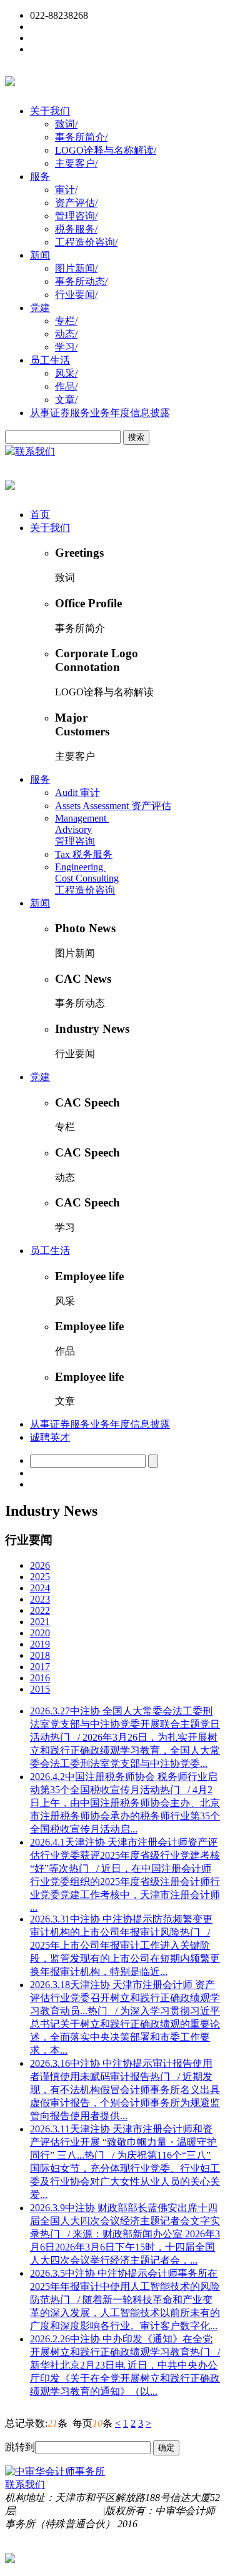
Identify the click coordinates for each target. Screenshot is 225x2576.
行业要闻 (76, 295)
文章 (66, 400)
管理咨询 (76, 216)
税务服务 (76, 229)
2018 (40, 1655)
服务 (40, 177)
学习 (66, 347)
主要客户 (76, 163)
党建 (40, 308)
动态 (66, 334)
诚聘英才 (50, 1437)
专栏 (66, 321)
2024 (40, 1588)
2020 (40, 1633)
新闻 (40, 255)
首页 (40, 515)
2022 (40, 1610)
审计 (66, 190)
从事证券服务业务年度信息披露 (100, 413)
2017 (40, 1667)
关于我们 (50, 111)
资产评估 (76, 203)
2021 (40, 1622)
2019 (40, 1644)
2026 (40, 1565)
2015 (40, 1689)
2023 (40, 1599)
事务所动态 (81, 281)
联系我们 (35, 451)
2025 (40, 1577)
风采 (66, 373)
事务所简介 (81, 137)
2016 (40, 1678)
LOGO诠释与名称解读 (106, 150)
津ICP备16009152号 (60, 2511)
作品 (66, 386)
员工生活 (50, 360)
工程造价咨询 (86, 242)
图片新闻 (76, 268)
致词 (66, 124)
